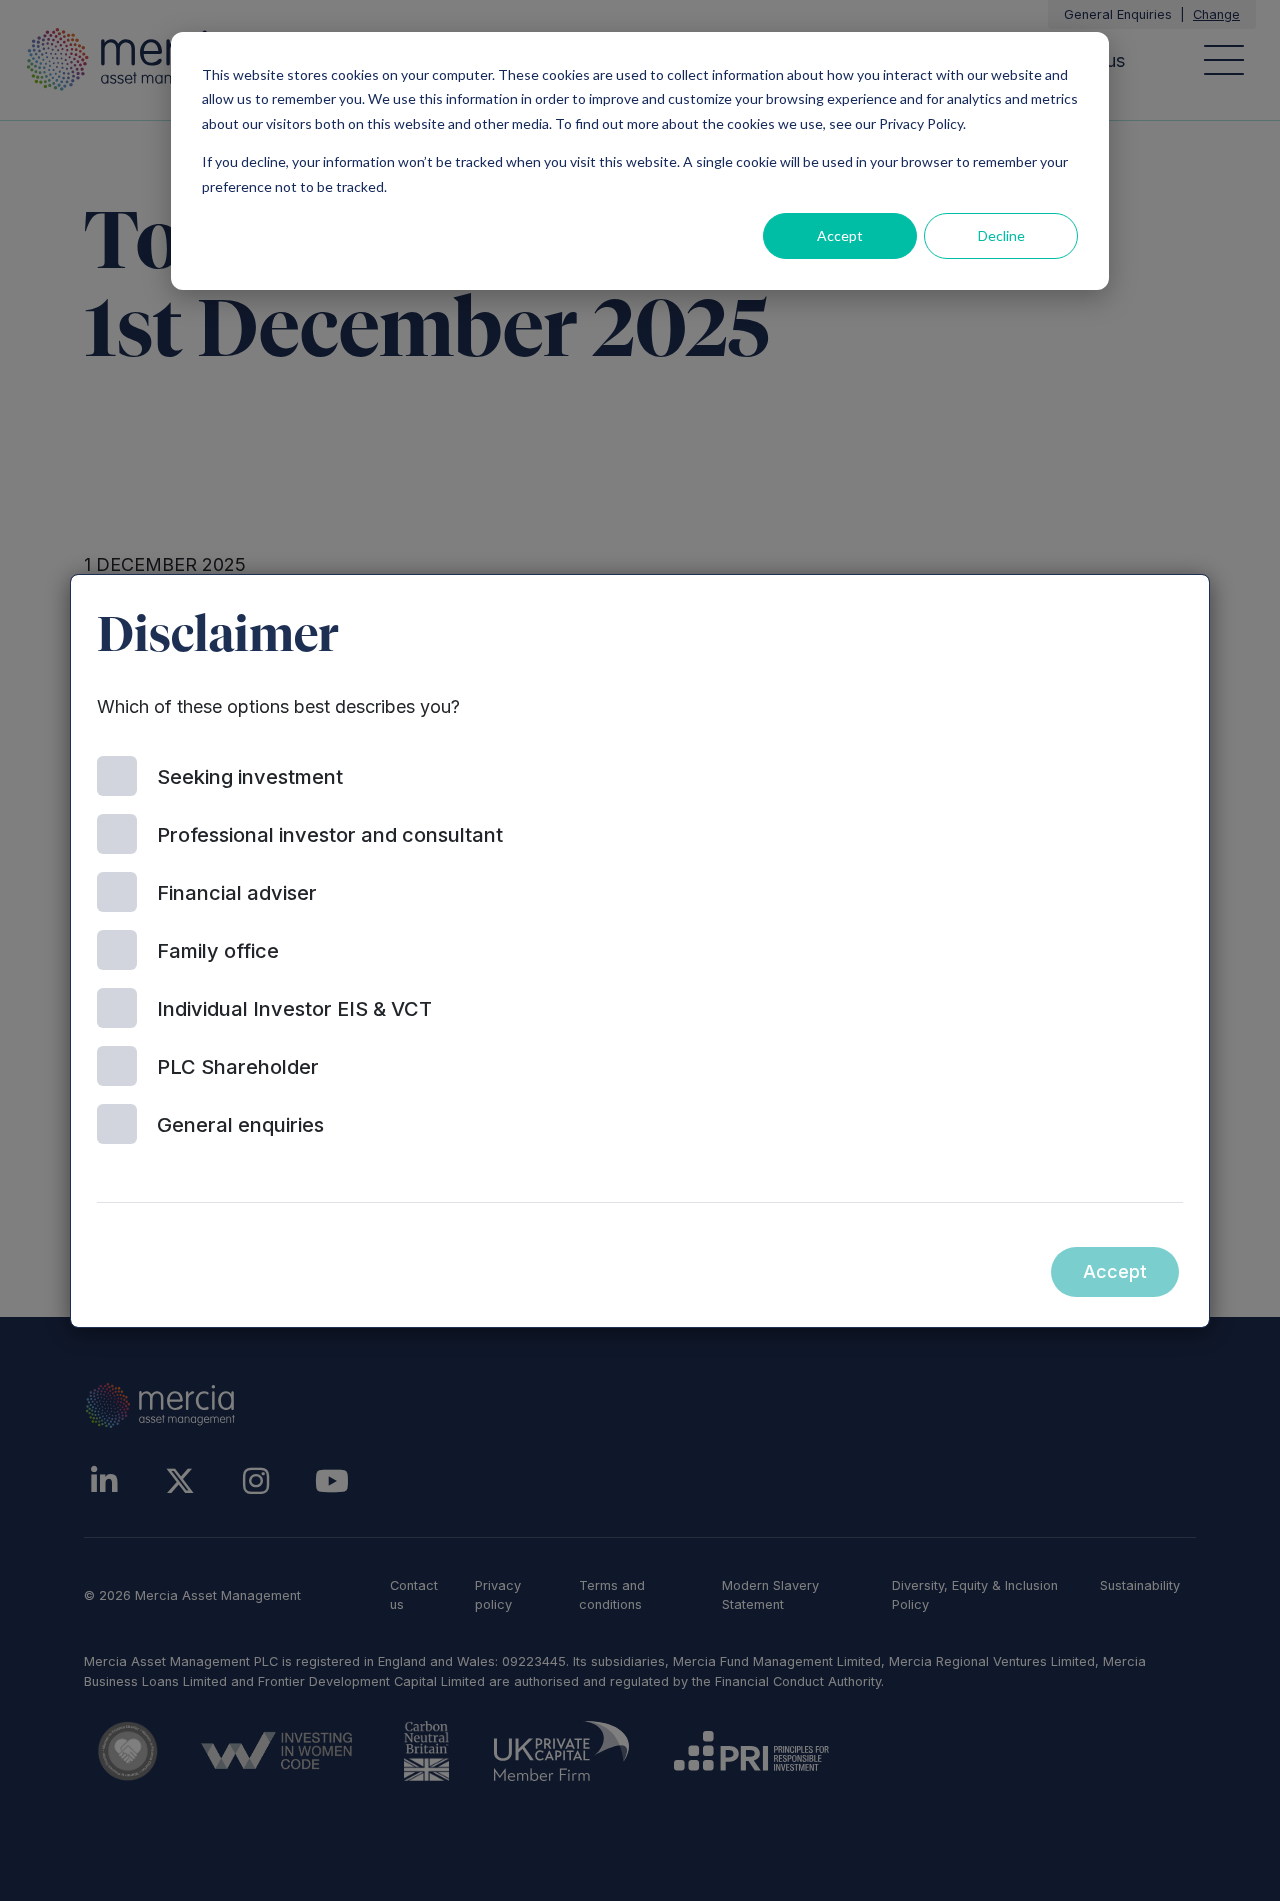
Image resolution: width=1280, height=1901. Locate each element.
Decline (1001, 235)
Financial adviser (237, 893)
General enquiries (240, 1125)
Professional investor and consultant (330, 835)
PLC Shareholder (238, 1067)
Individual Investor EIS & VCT (294, 1009)
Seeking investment (250, 777)
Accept (840, 235)
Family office (218, 951)
